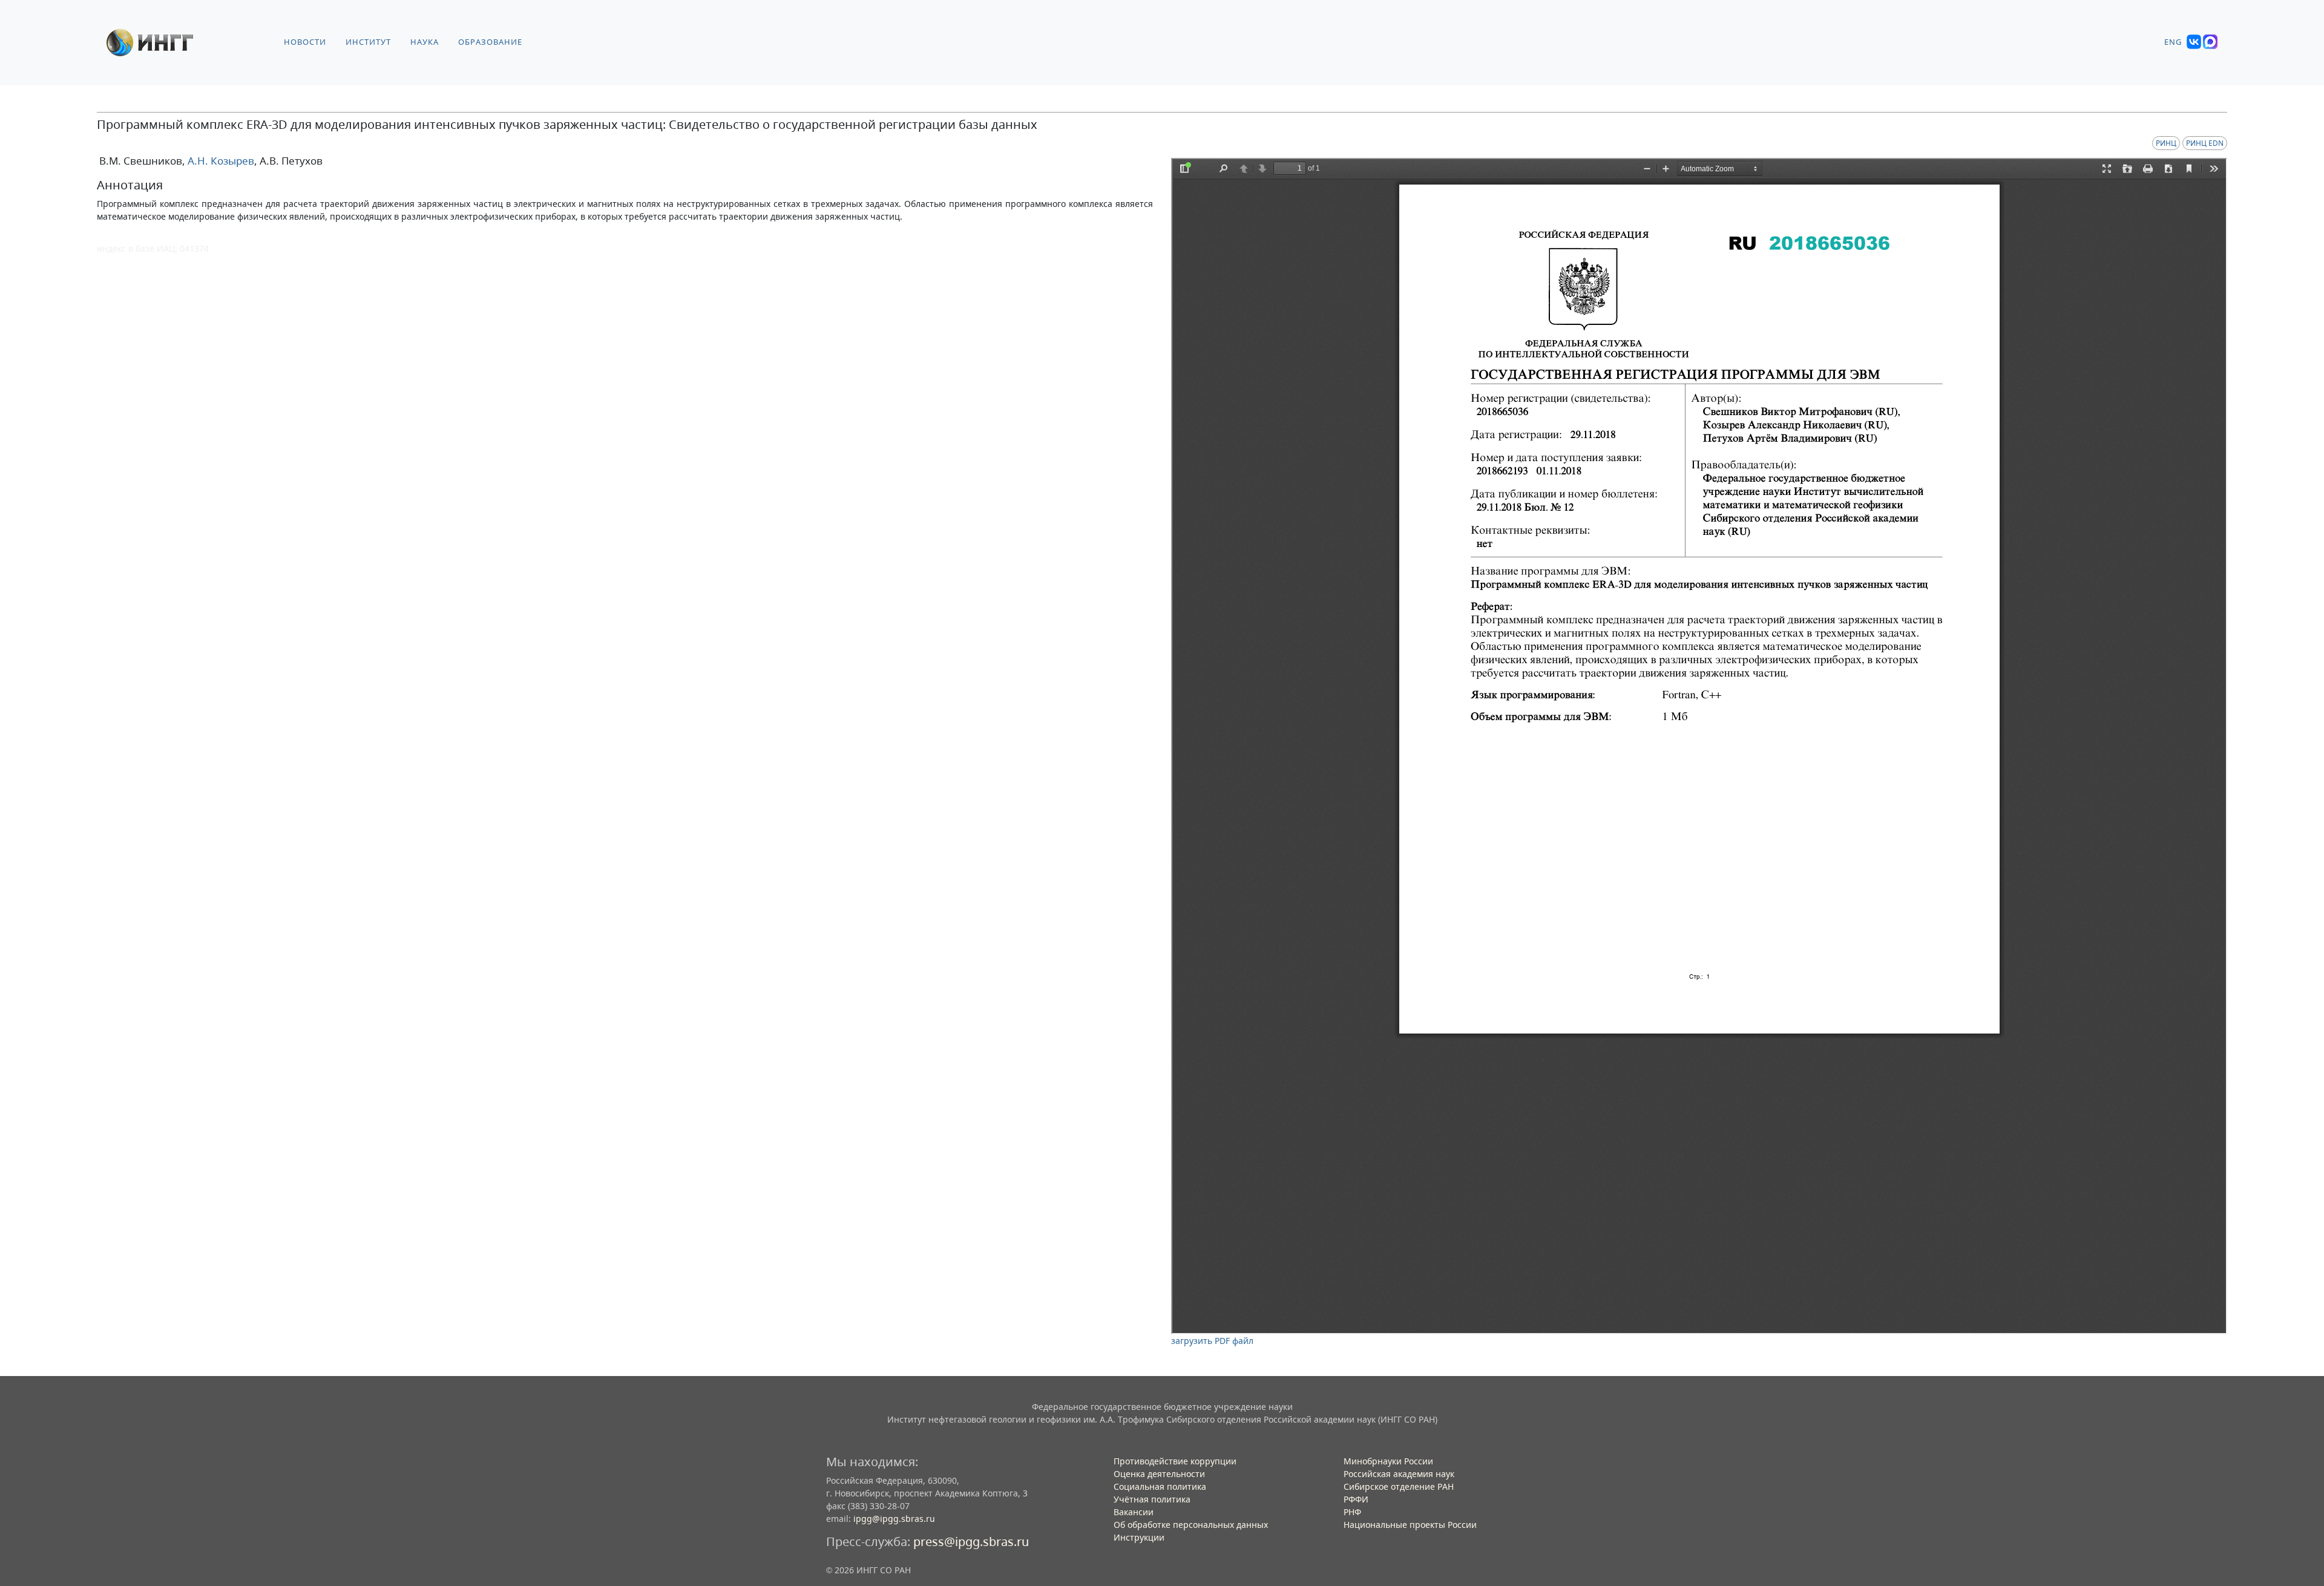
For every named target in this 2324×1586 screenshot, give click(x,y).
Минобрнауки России (1388, 1461)
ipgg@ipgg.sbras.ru (894, 1519)
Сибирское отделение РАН (1399, 1486)
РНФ (1352, 1512)
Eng (2173, 42)
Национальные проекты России (1410, 1525)
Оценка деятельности (1159, 1474)
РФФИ (1356, 1499)
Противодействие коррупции (1175, 1461)
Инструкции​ (1139, 1537)
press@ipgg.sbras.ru (971, 1542)
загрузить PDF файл (1212, 1341)
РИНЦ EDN (2205, 143)
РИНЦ (2166, 143)
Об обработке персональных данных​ (1191, 1525)
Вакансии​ (1134, 1512)
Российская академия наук (1399, 1474)
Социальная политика (1160, 1486)
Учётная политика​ (1152, 1499)
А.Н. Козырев (220, 161)
